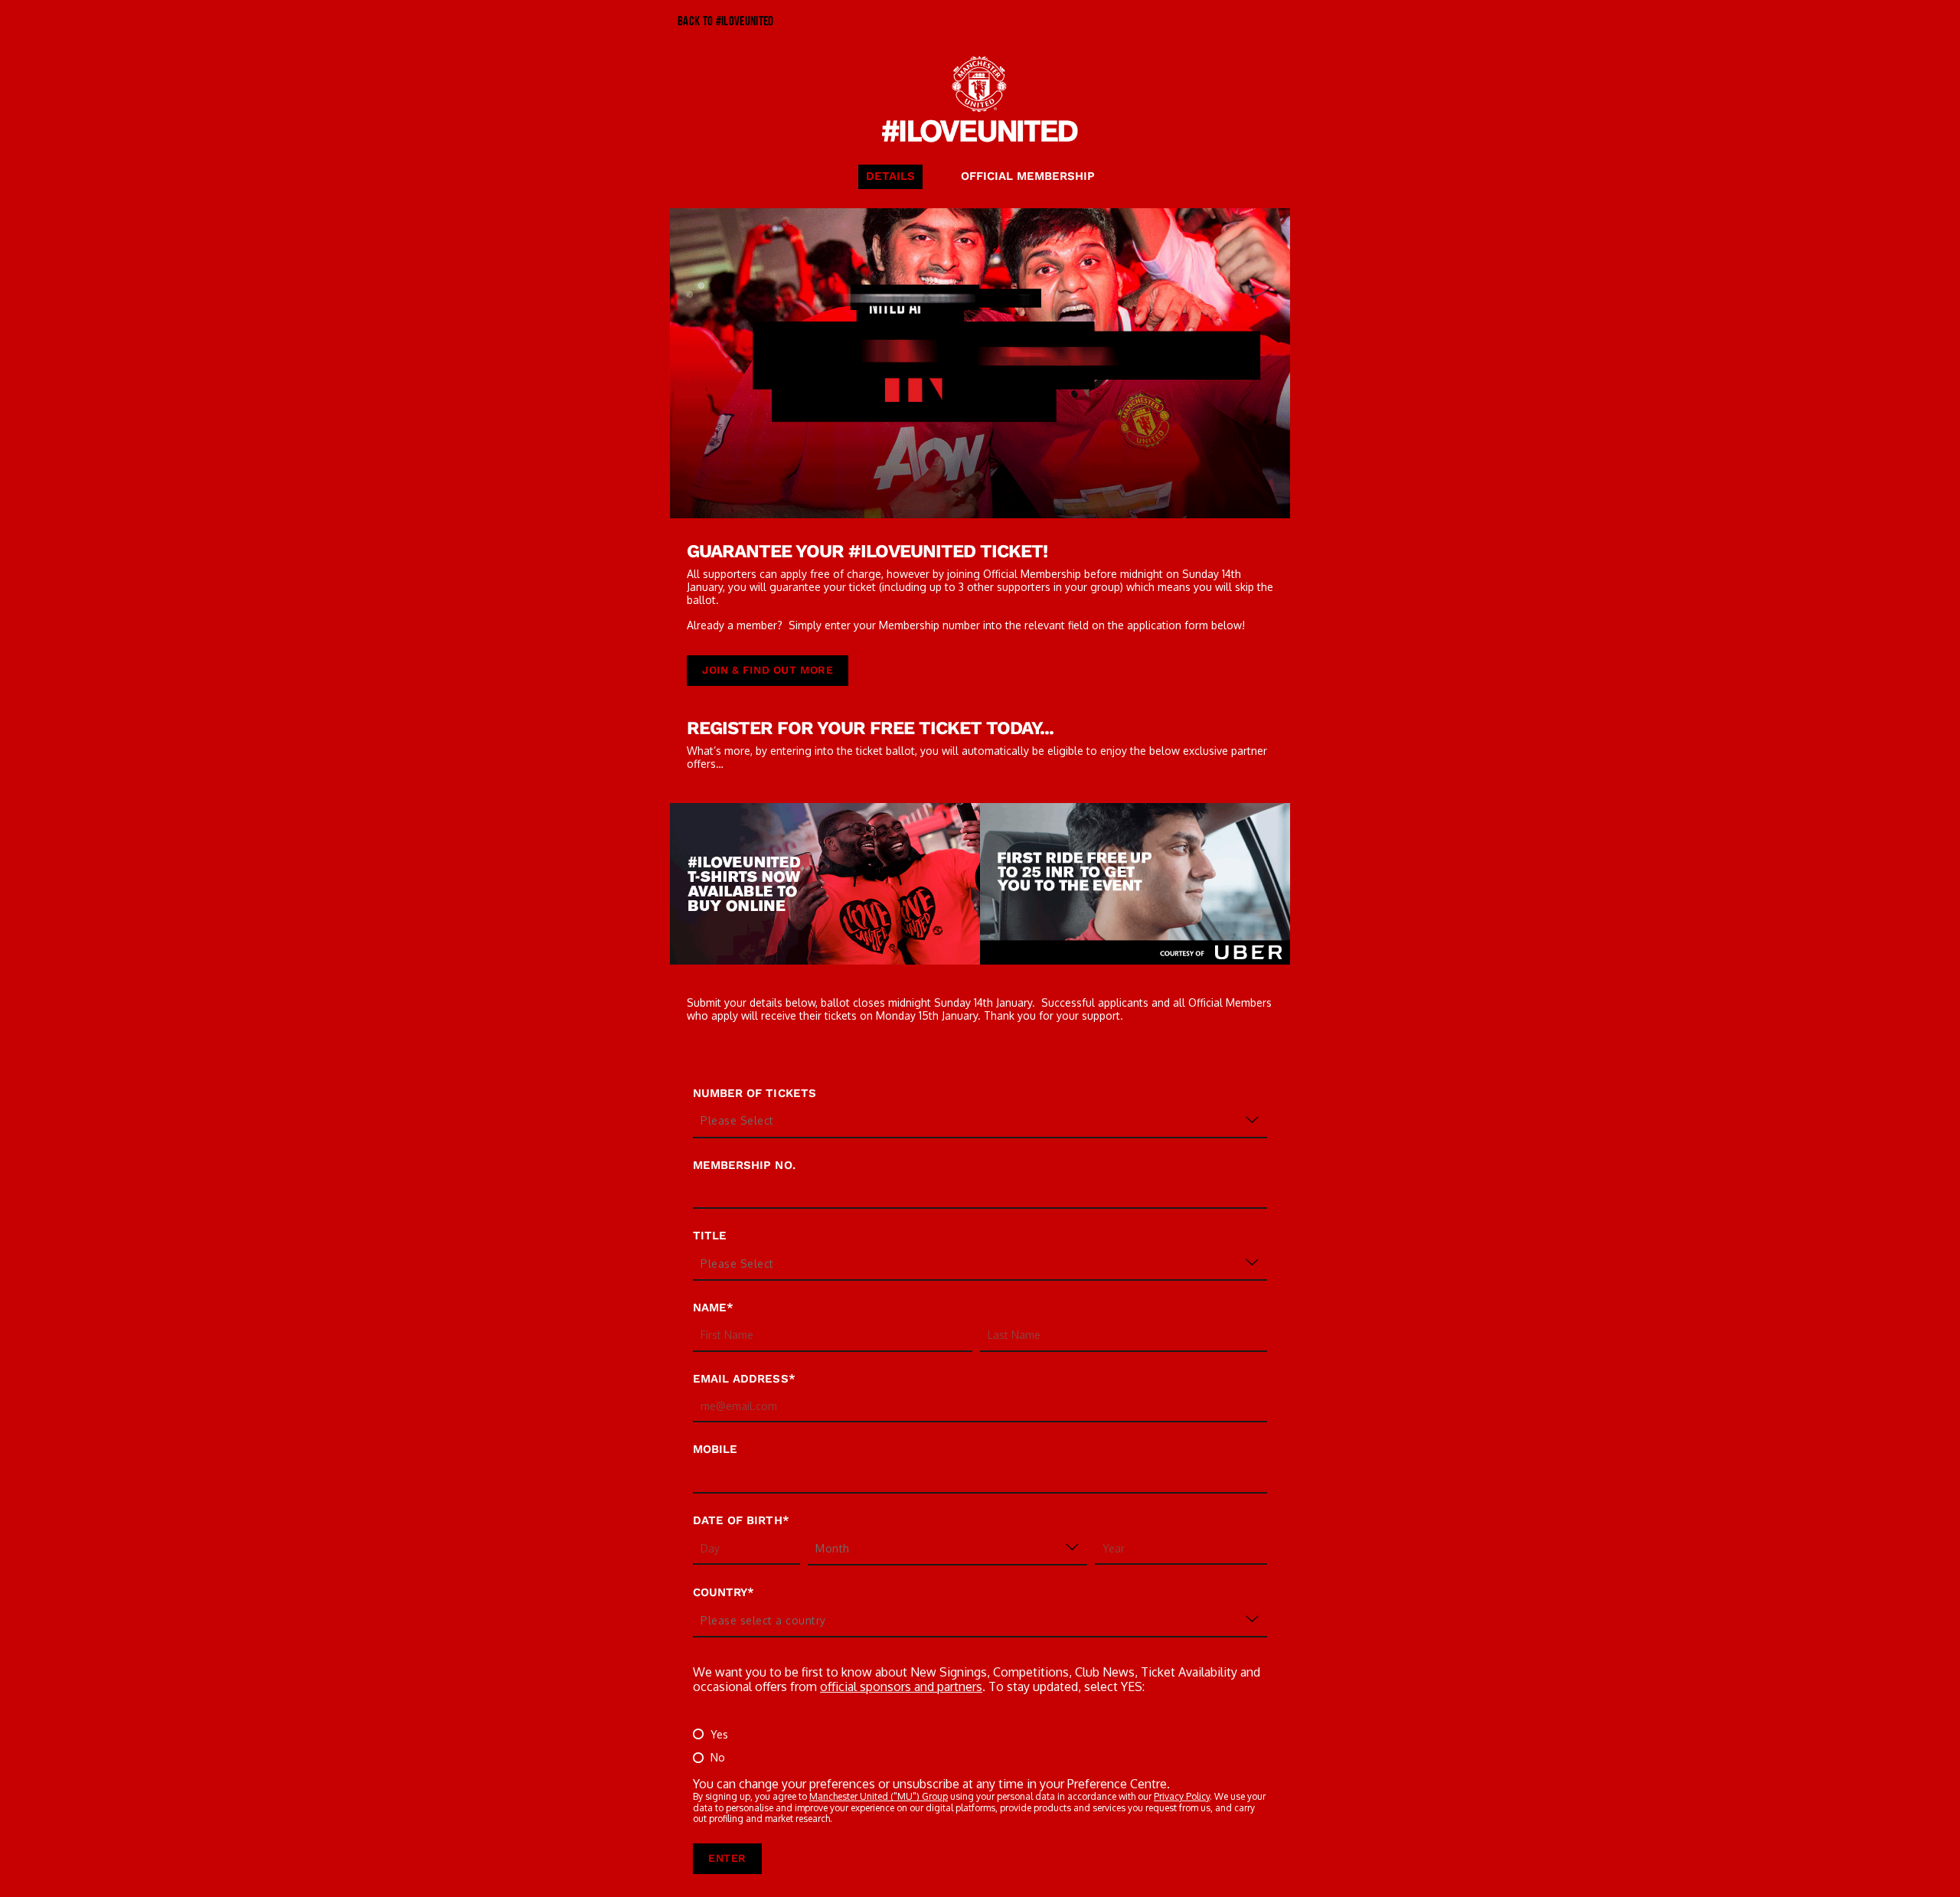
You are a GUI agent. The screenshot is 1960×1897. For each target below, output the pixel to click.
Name (710, 1308)
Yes (719, 1734)
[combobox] (776, 1121)
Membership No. (744, 1165)
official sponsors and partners (901, 1686)
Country (720, 1592)
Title (710, 1236)
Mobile (715, 1449)
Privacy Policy (1182, 1796)
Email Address (741, 1379)
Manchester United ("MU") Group (879, 1796)
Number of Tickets (755, 1093)
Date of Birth (738, 1520)
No (718, 1757)
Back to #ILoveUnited (726, 22)
